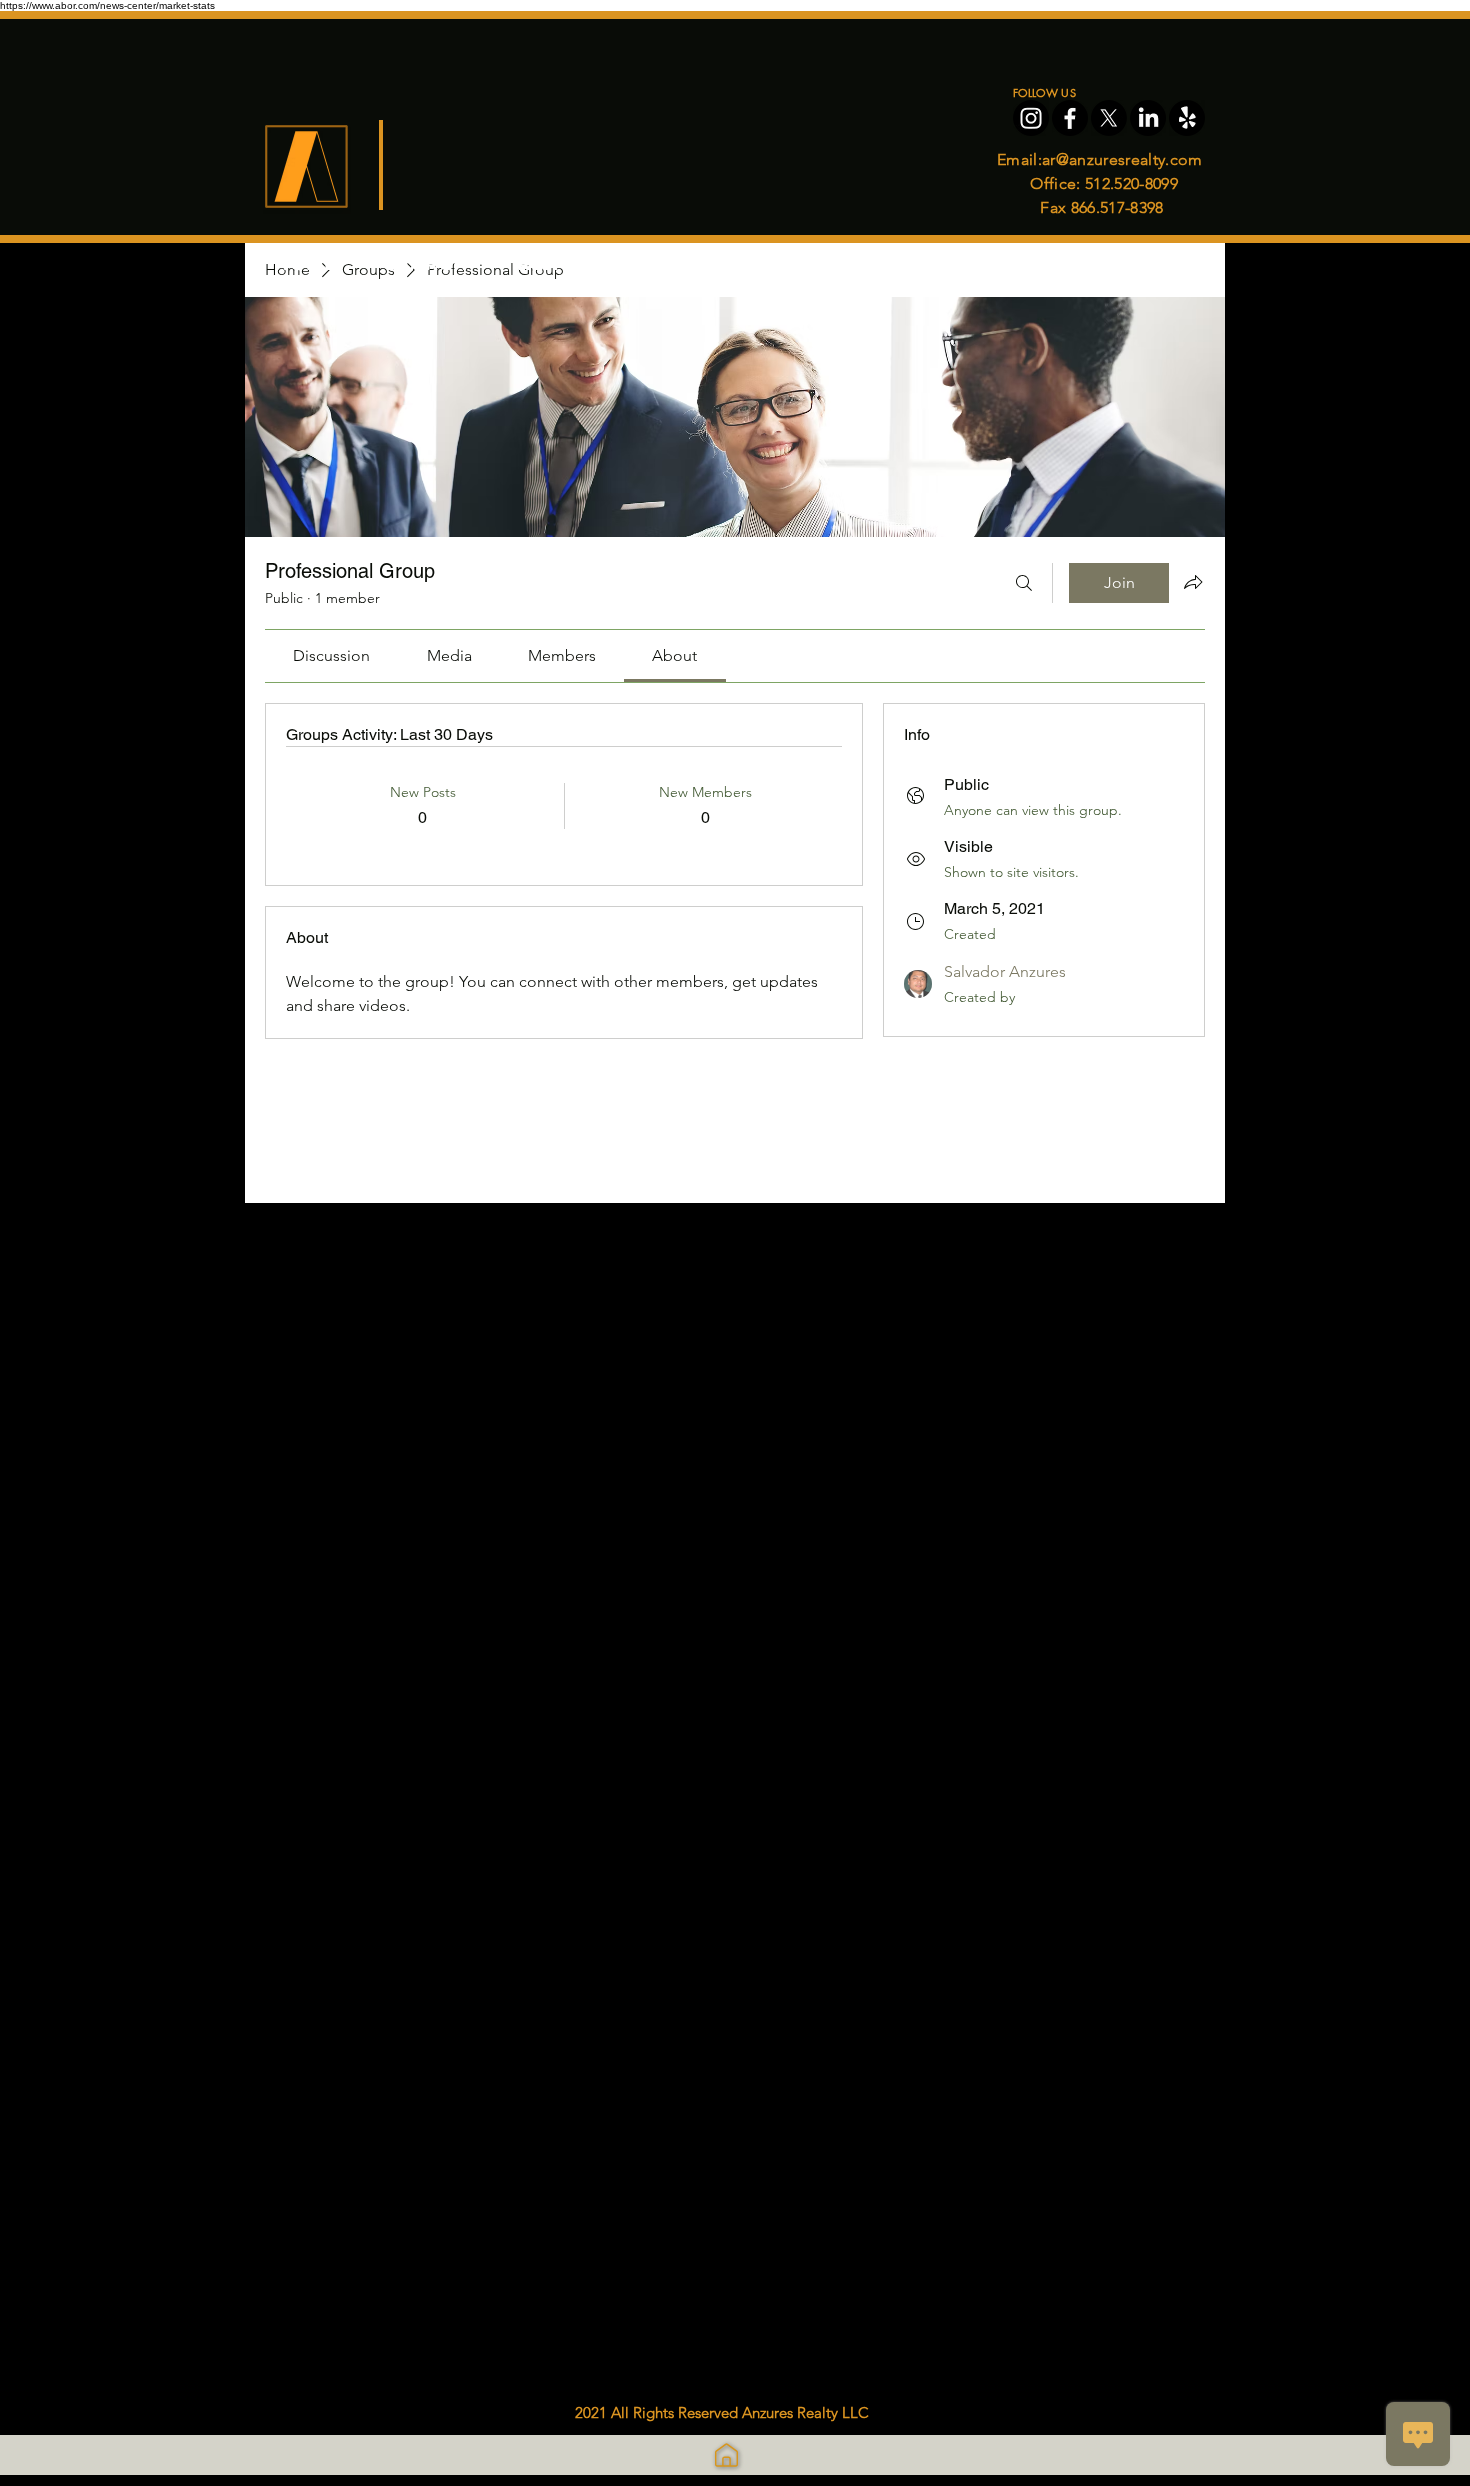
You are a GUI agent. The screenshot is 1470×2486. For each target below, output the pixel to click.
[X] (1109, 118)
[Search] (1024, 583)
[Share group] (1193, 582)
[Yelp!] (1187, 118)
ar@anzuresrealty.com (1122, 159)
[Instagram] (1031, 118)
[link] (331, 655)
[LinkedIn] (1148, 118)
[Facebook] (1070, 118)
